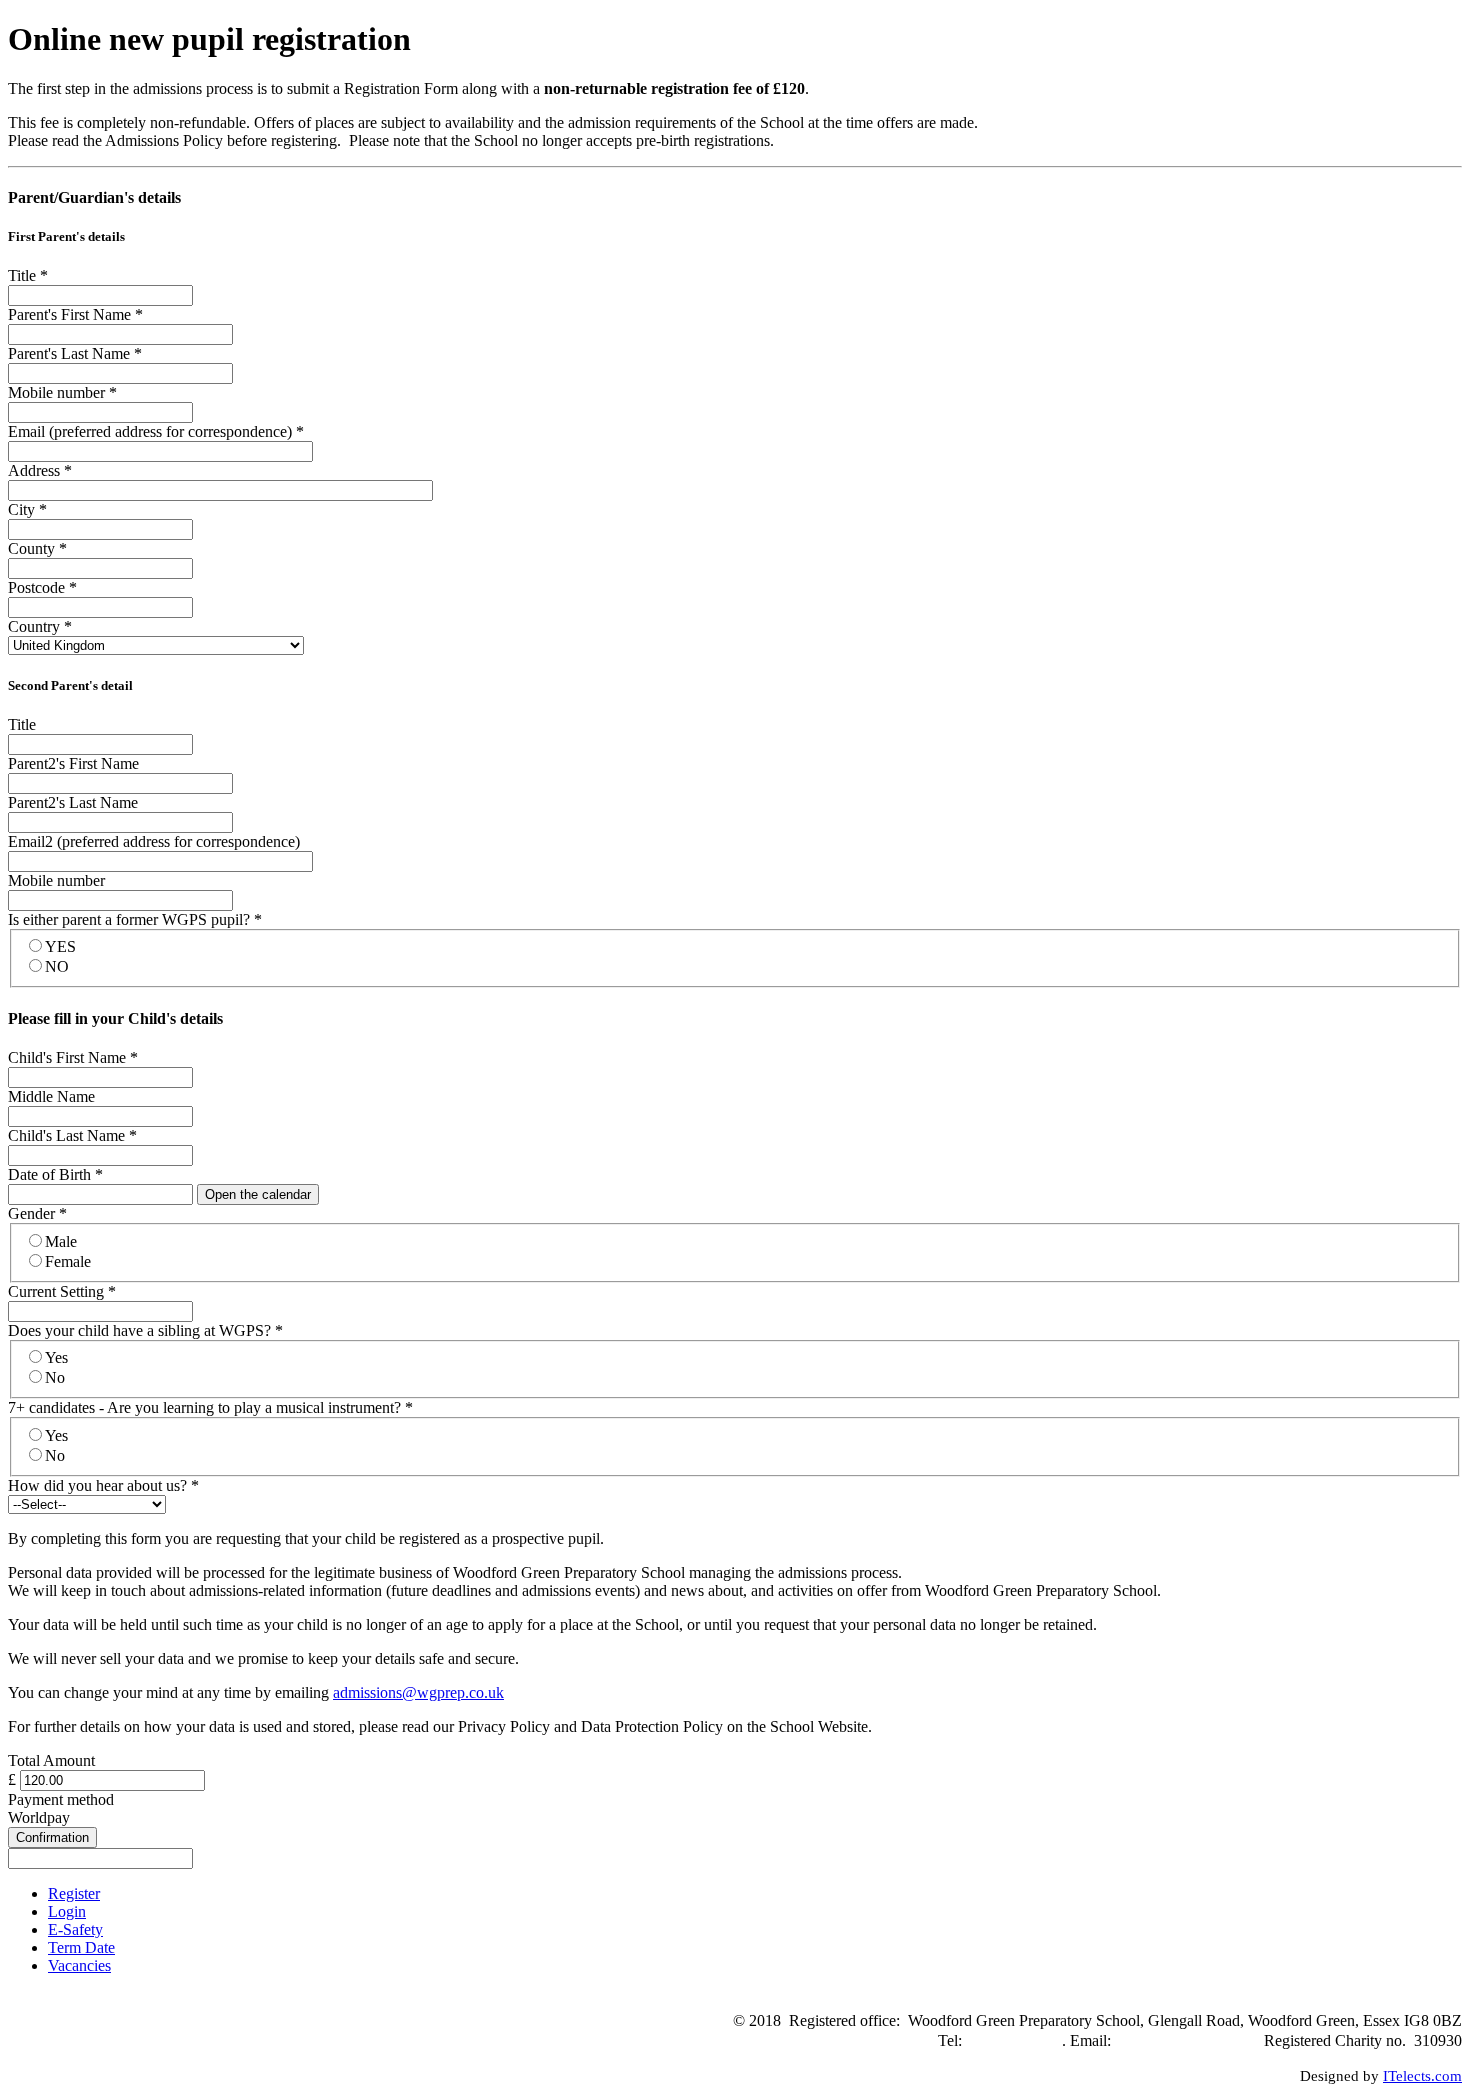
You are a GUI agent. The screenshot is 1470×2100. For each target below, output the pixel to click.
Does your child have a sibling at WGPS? (145, 1330)
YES (60, 946)
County (37, 548)
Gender (37, 1213)
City (27, 509)
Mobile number (62, 392)
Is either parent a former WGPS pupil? (135, 919)
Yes (56, 1357)
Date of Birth (55, 1174)
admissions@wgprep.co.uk (418, 1692)
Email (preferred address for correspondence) (156, 431)
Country (40, 626)
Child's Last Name (72, 1135)
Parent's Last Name (75, 353)
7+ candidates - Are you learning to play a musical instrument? (210, 1407)
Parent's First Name (75, 314)
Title (28, 275)
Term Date (81, 1947)
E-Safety (75, 1929)
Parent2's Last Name (73, 802)
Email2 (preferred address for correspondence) (154, 841)
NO (57, 966)
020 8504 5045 (1014, 2040)
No (55, 1377)
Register (74, 1893)
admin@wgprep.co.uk (1185, 2040)
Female (68, 1261)
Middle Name (51, 1096)
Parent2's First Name (73, 763)
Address (40, 470)
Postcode (42, 587)
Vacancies (79, 1965)
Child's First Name (73, 1057)
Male (61, 1241)
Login (67, 1911)
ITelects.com (1422, 2076)
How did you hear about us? (103, 1485)
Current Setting (62, 1291)
